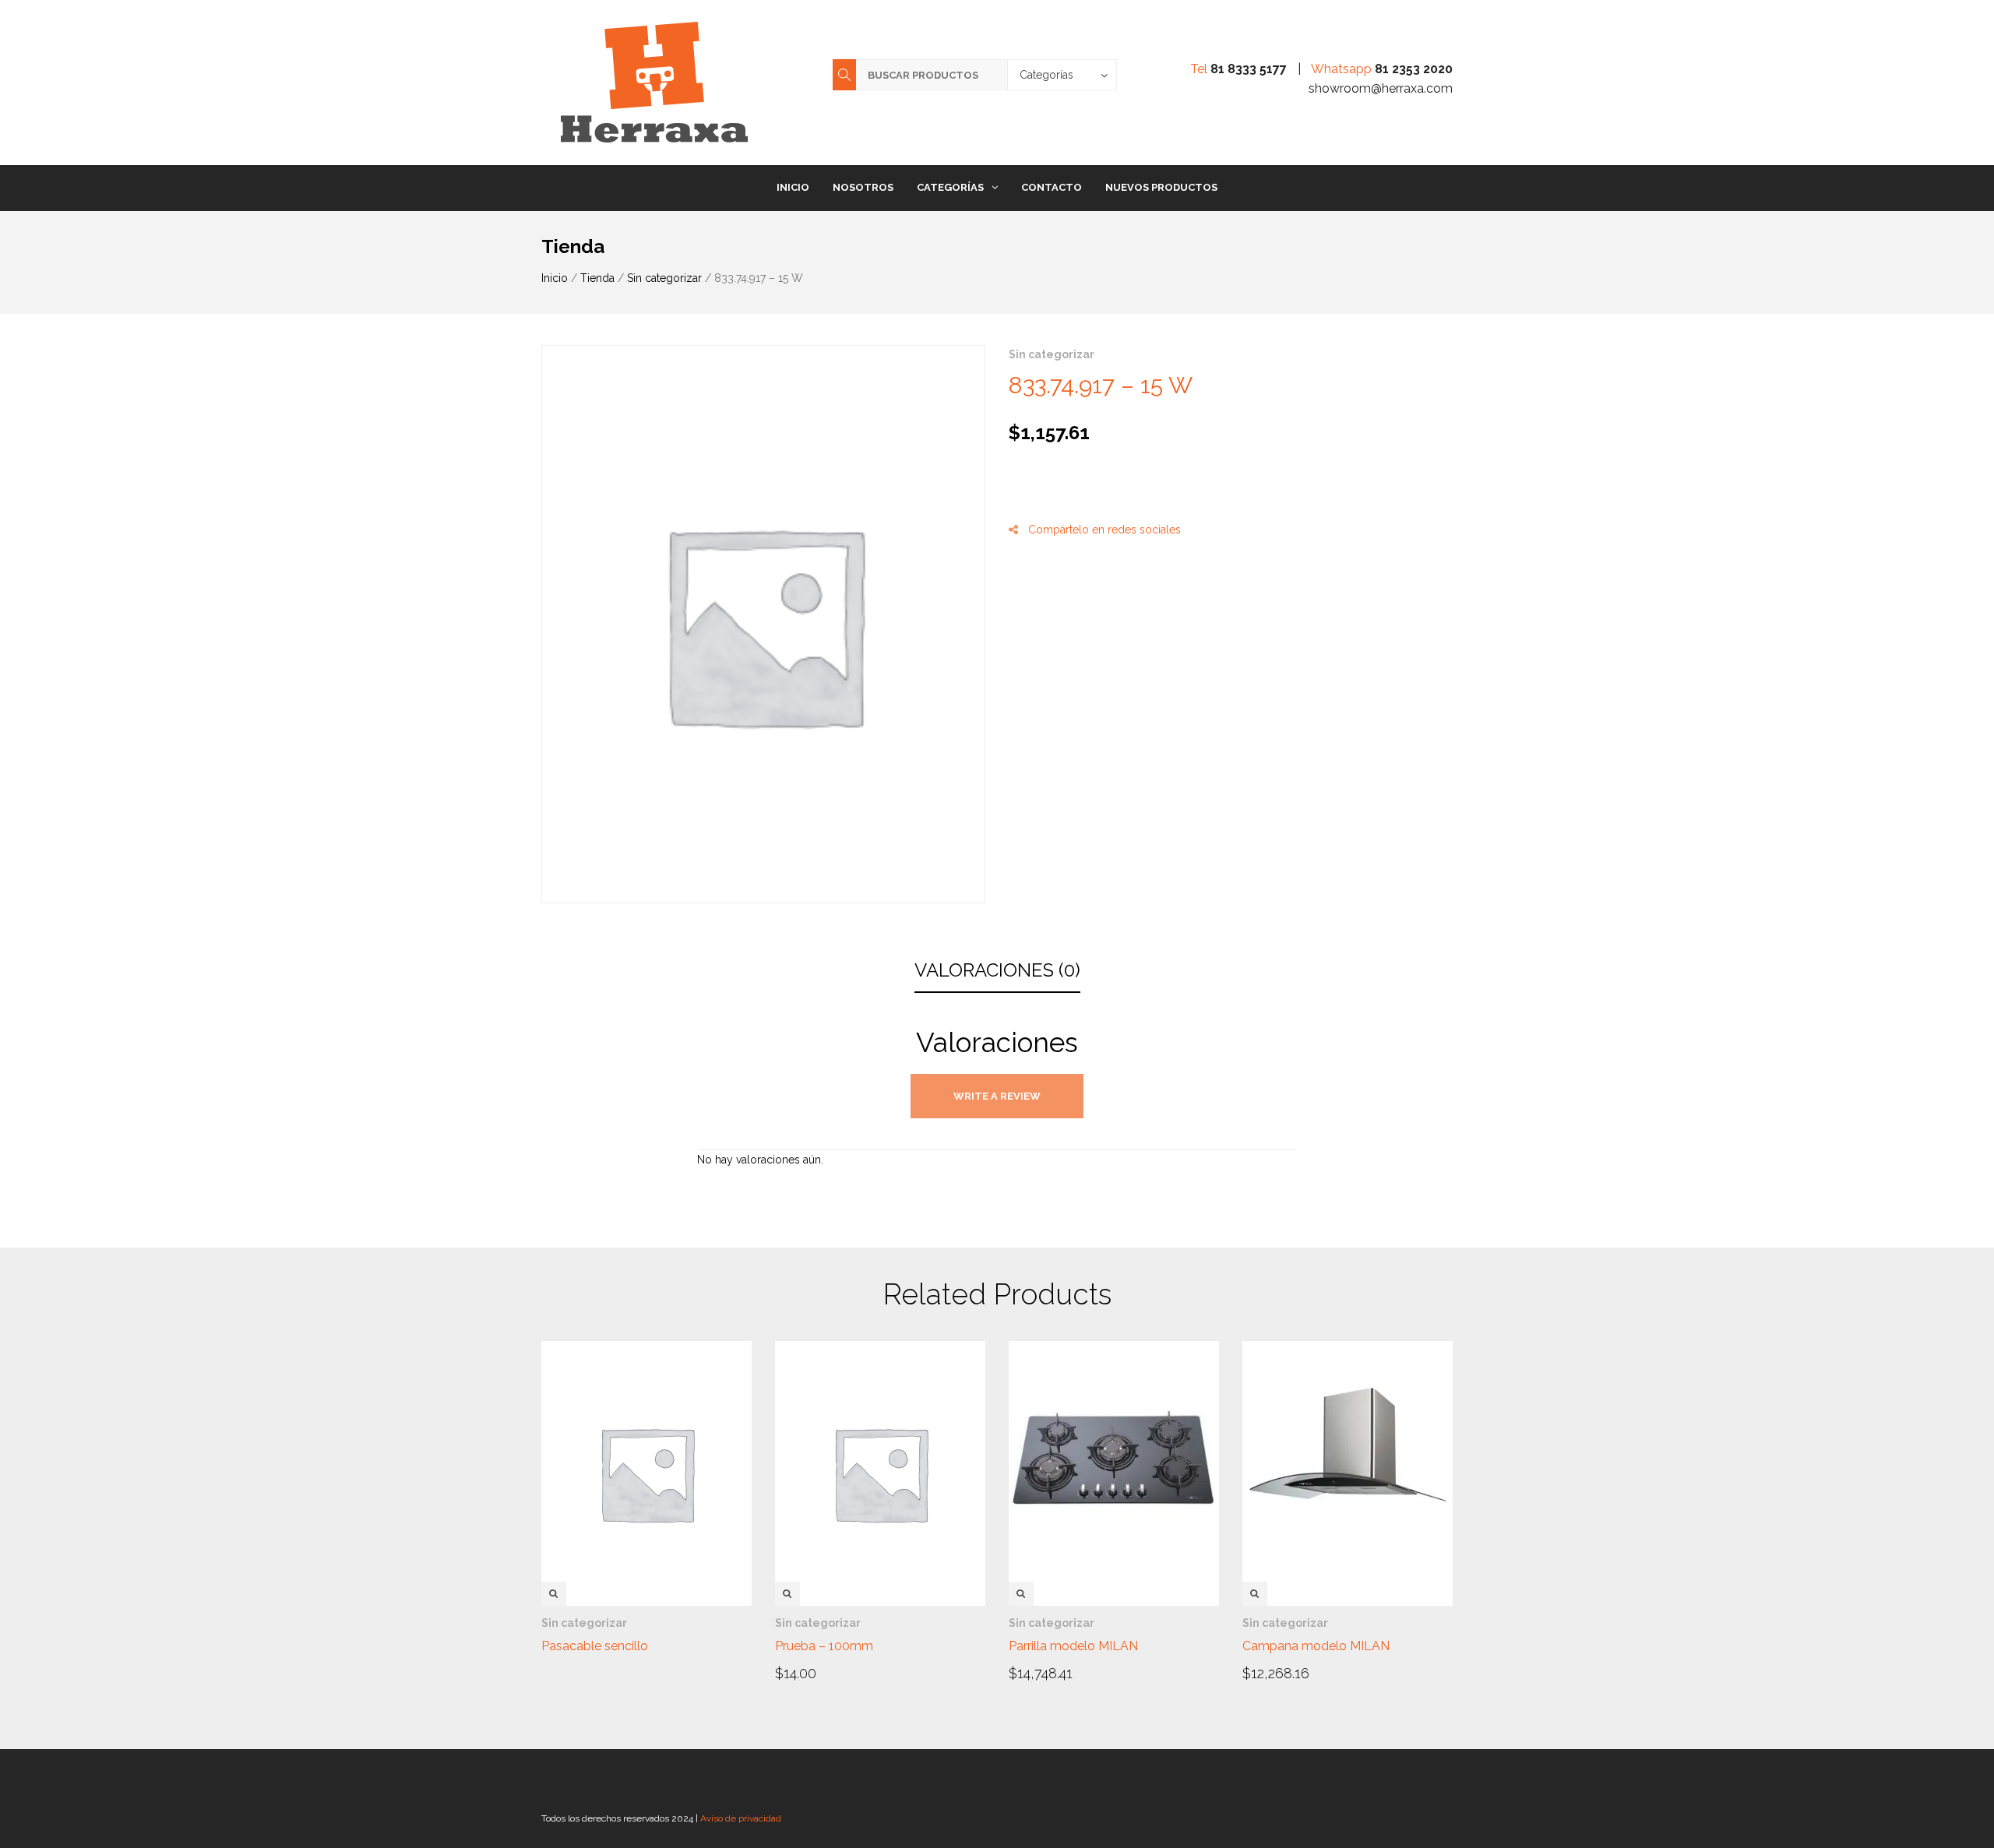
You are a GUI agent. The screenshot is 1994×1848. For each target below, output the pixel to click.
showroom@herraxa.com (1381, 88)
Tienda (597, 278)
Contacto (1052, 187)
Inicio (793, 187)
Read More (585, 1645)
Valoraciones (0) (997, 970)
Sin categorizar (664, 278)
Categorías (950, 187)
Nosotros (863, 187)
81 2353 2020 (1414, 69)
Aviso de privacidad (741, 1818)
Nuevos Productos (1161, 187)
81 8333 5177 (1249, 69)
